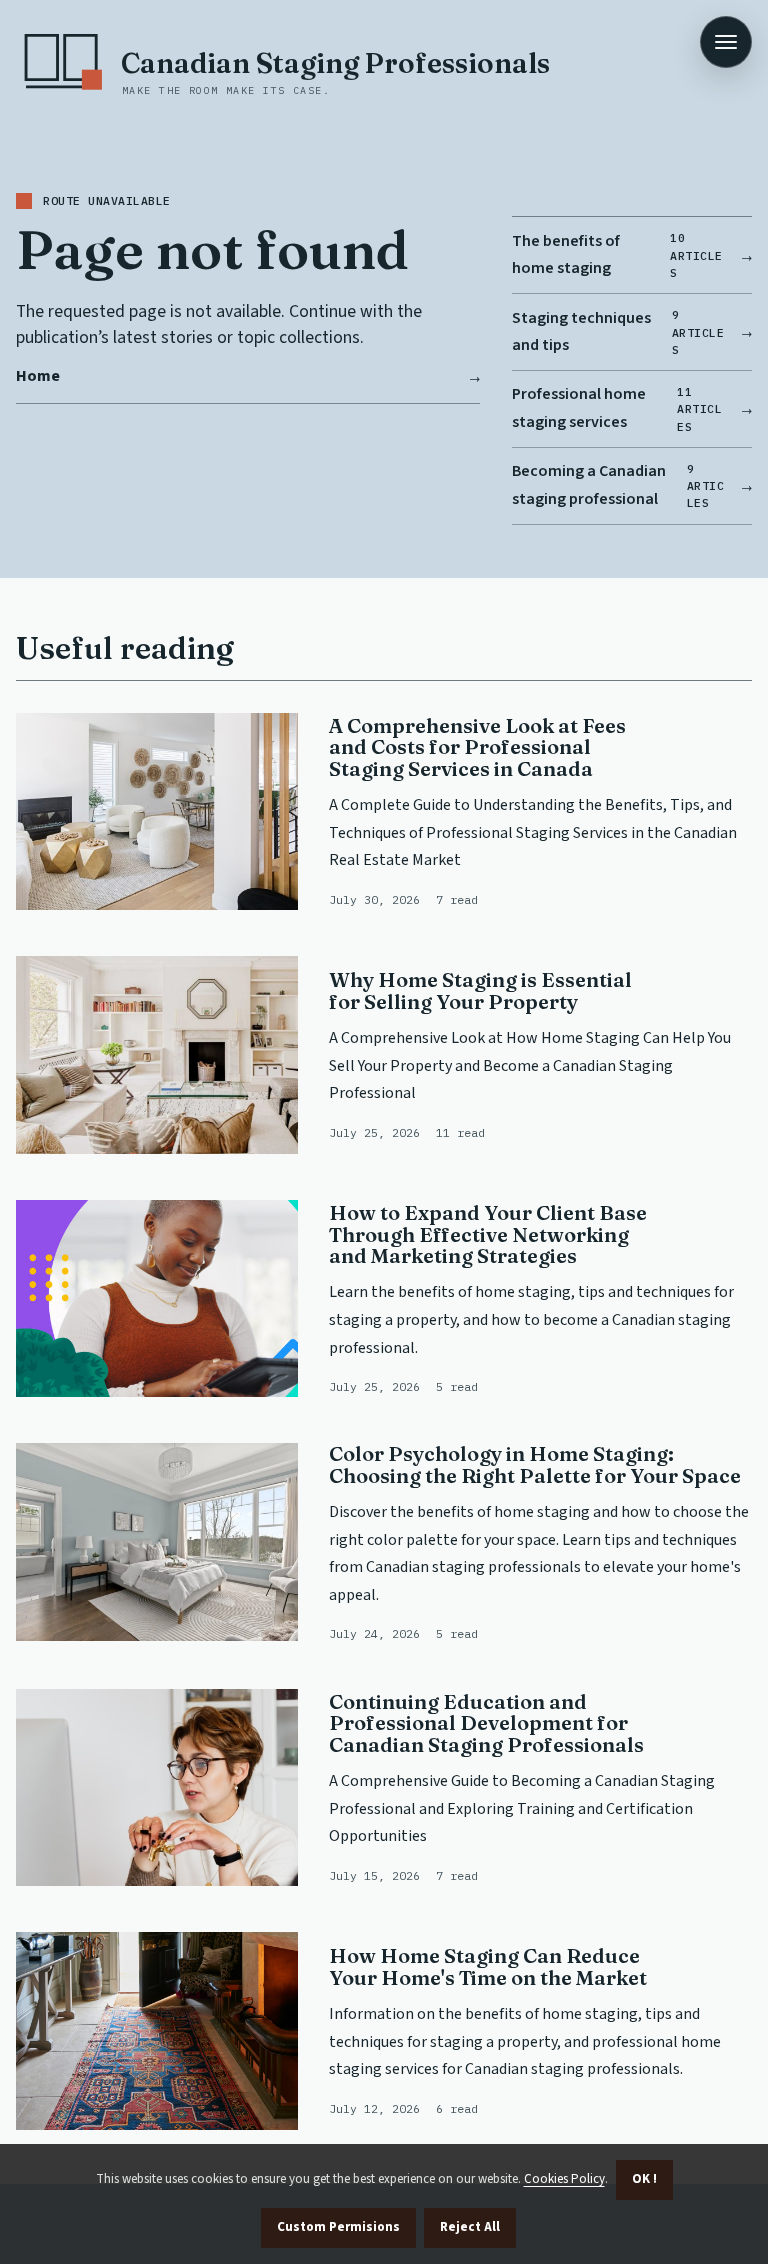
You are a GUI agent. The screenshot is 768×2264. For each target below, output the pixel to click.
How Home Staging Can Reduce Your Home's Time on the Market (488, 1966)
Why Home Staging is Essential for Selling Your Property (480, 990)
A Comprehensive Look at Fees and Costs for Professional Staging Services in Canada (477, 747)
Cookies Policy (564, 2179)
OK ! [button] (644, 2179)
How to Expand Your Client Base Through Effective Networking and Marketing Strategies (488, 1234)
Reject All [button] (470, 2227)
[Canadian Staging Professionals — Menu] (726, 42)
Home (38, 376)
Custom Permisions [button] (338, 2227)
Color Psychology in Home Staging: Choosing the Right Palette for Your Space (535, 1464)
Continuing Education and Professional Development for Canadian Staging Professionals (486, 1723)
